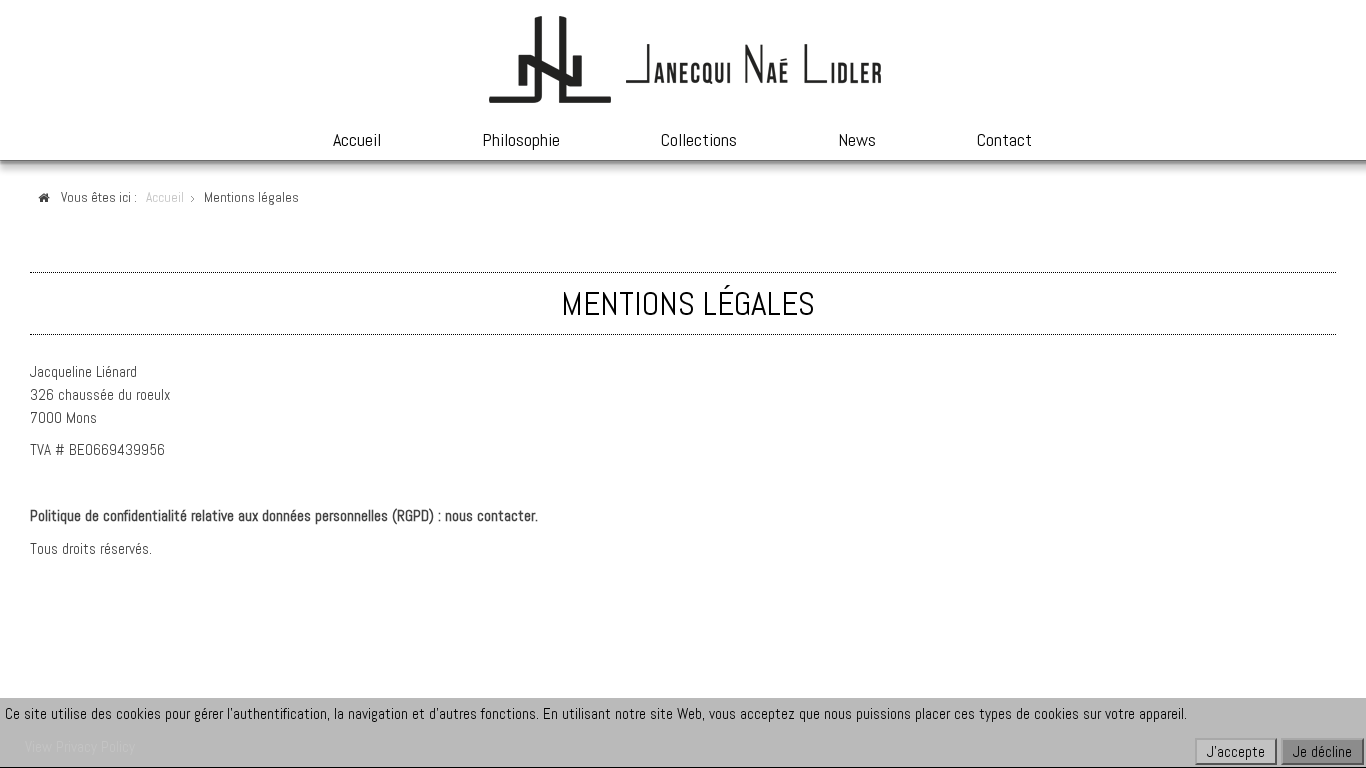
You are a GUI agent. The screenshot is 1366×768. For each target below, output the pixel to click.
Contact (1004, 139)
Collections (699, 139)
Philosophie (521, 139)
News (857, 139)
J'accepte (1236, 751)
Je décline (1322, 751)
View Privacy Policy (80, 746)
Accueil (357, 139)
